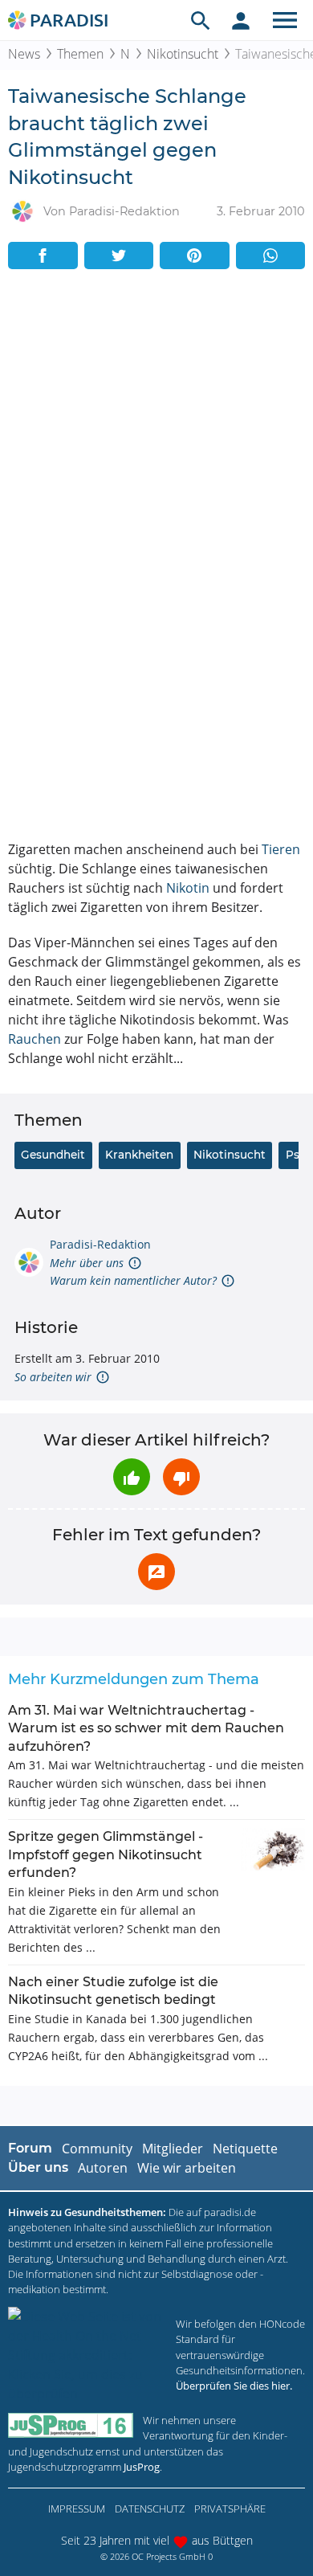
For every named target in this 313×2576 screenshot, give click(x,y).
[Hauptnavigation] (285, 20)
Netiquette (245, 2149)
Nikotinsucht (183, 54)
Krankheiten (139, 1155)
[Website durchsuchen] (201, 20)
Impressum (77, 2509)
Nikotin (188, 888)
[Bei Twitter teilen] (119, 256)
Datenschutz (150, 2509)
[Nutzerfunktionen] (241, 20)
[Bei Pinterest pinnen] (195, 256)
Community (97, 2149)
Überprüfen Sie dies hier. (234, 2386)
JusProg (142, 2467)
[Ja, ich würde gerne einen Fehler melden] (156, 1572)
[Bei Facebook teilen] (43, 256)
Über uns (38, 2167)
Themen (80, 54)
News (24, 54)
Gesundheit (53, 1155)
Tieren (281, 849)
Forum (30, 2148)
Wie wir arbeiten (187, 2168)
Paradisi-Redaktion (100, 1244)
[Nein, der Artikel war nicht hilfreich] (181, 1477)
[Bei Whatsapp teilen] (271, 256)
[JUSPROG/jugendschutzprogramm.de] (71, 2425)
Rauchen (35, 1039)
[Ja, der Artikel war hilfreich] (132, 1477)
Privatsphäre (230, 2509)
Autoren (103, 2168)
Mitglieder (173, 2149)
